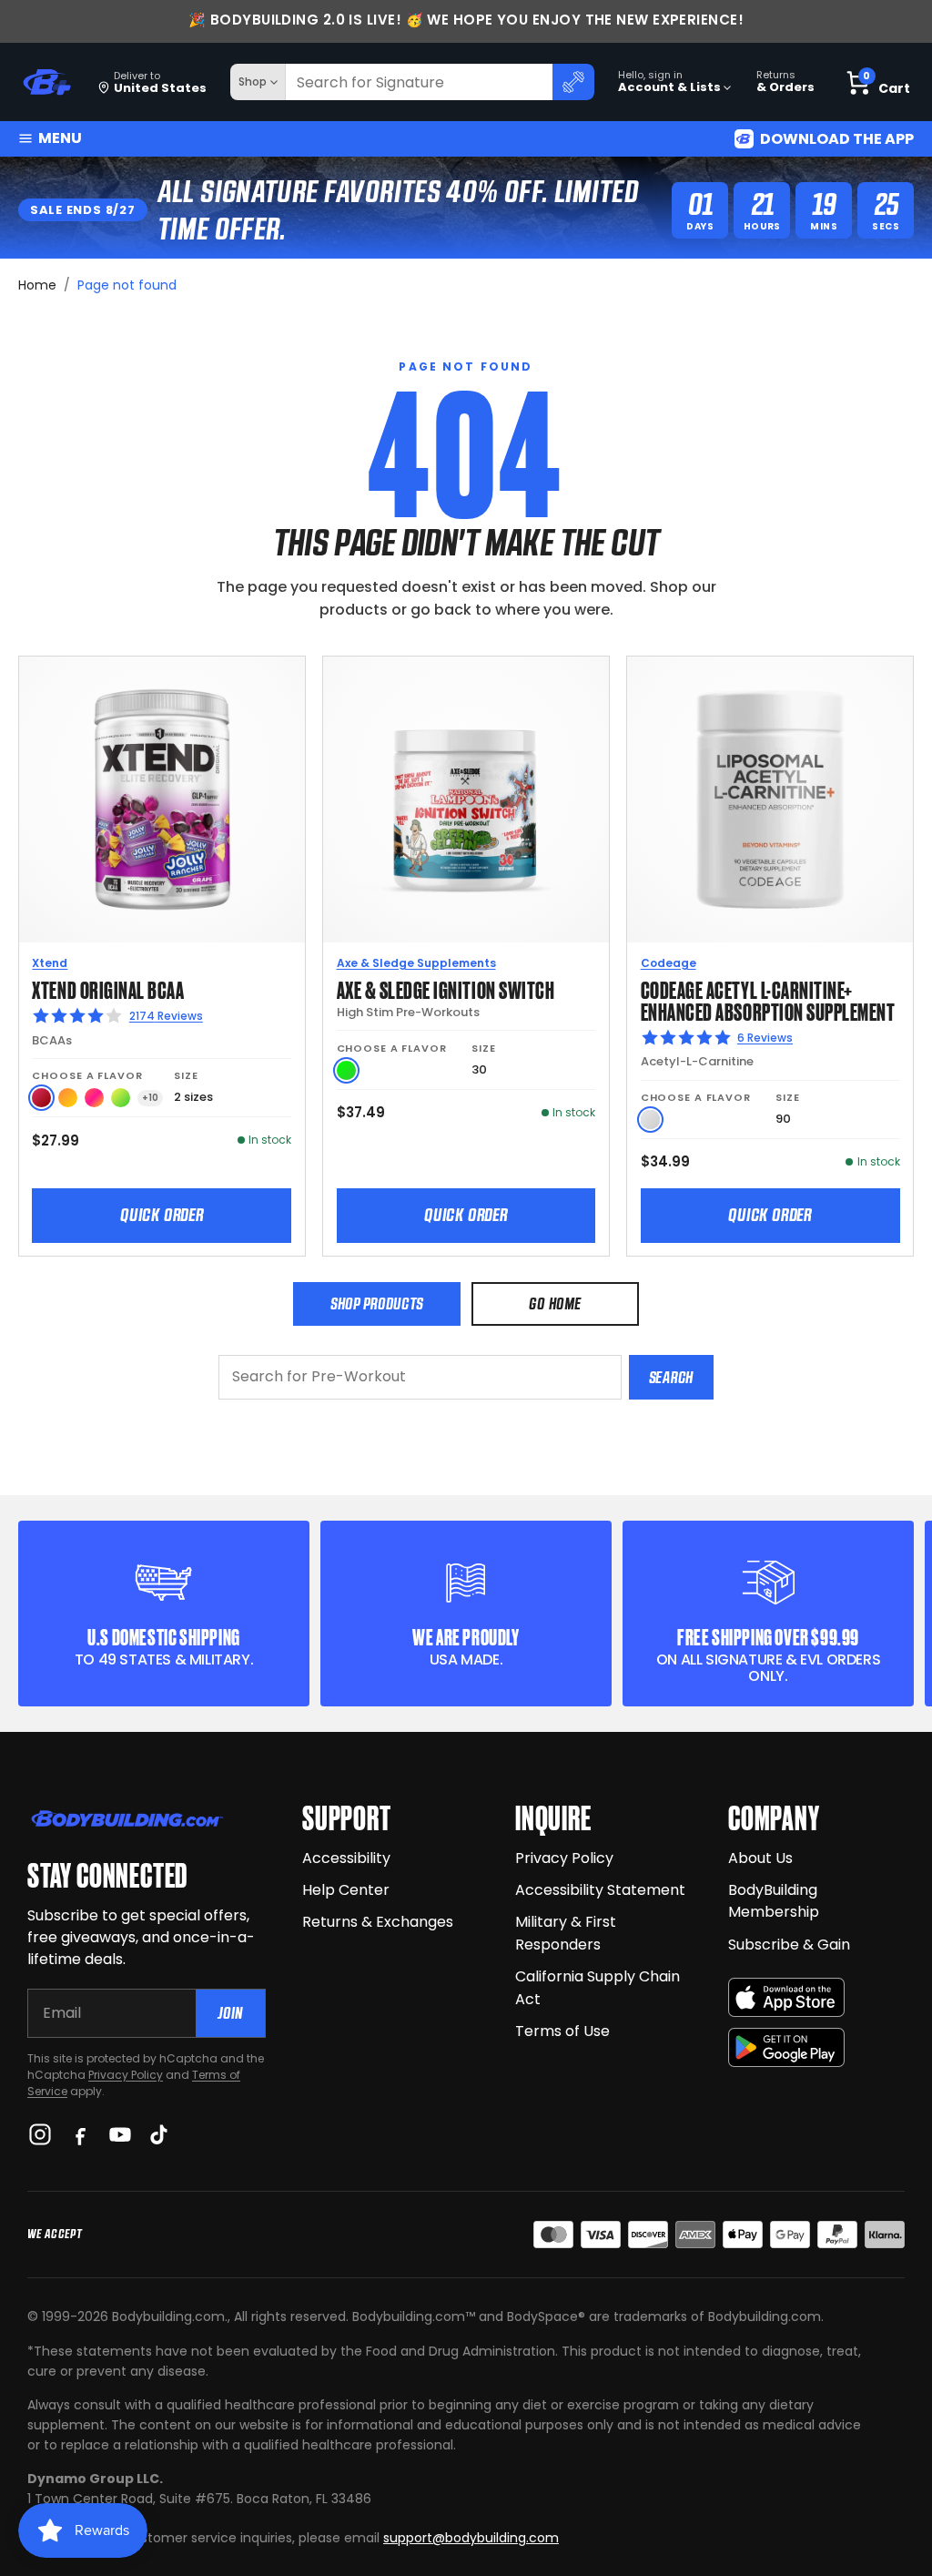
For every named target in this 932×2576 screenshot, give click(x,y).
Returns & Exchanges (378, 1922)
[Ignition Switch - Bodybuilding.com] (466, 799)
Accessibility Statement (600, 1890)
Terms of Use (562, 2031)
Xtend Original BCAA (108, 988)
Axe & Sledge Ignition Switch (446, 988)
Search (671, 1377)
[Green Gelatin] (346, 1070)
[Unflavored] (650, 1120)
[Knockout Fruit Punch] (94, 1098)
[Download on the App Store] (786, 1997)
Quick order (162, 1215)
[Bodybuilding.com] (46, 82)
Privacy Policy (126, 2075)
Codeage (669, 963)
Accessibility (346, 1858)
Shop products (377, 1303)
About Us (760, 1858)
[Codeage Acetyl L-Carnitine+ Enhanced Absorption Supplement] (770, 799)
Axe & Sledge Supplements (416, 963)
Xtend (50, 963)
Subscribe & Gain (789, 1945)
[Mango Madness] (68, 1098)
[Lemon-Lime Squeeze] (121, 1098)
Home (37, 285)
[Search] (573, 82)
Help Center (346, 1890)
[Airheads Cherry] (41, 1098)
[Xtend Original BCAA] (162, 799)
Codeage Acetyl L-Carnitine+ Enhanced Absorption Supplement (768, 999)
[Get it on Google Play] (786, 2047)
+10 (150, 1098)
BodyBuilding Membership (774, 1901)
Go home (555, 1303)
